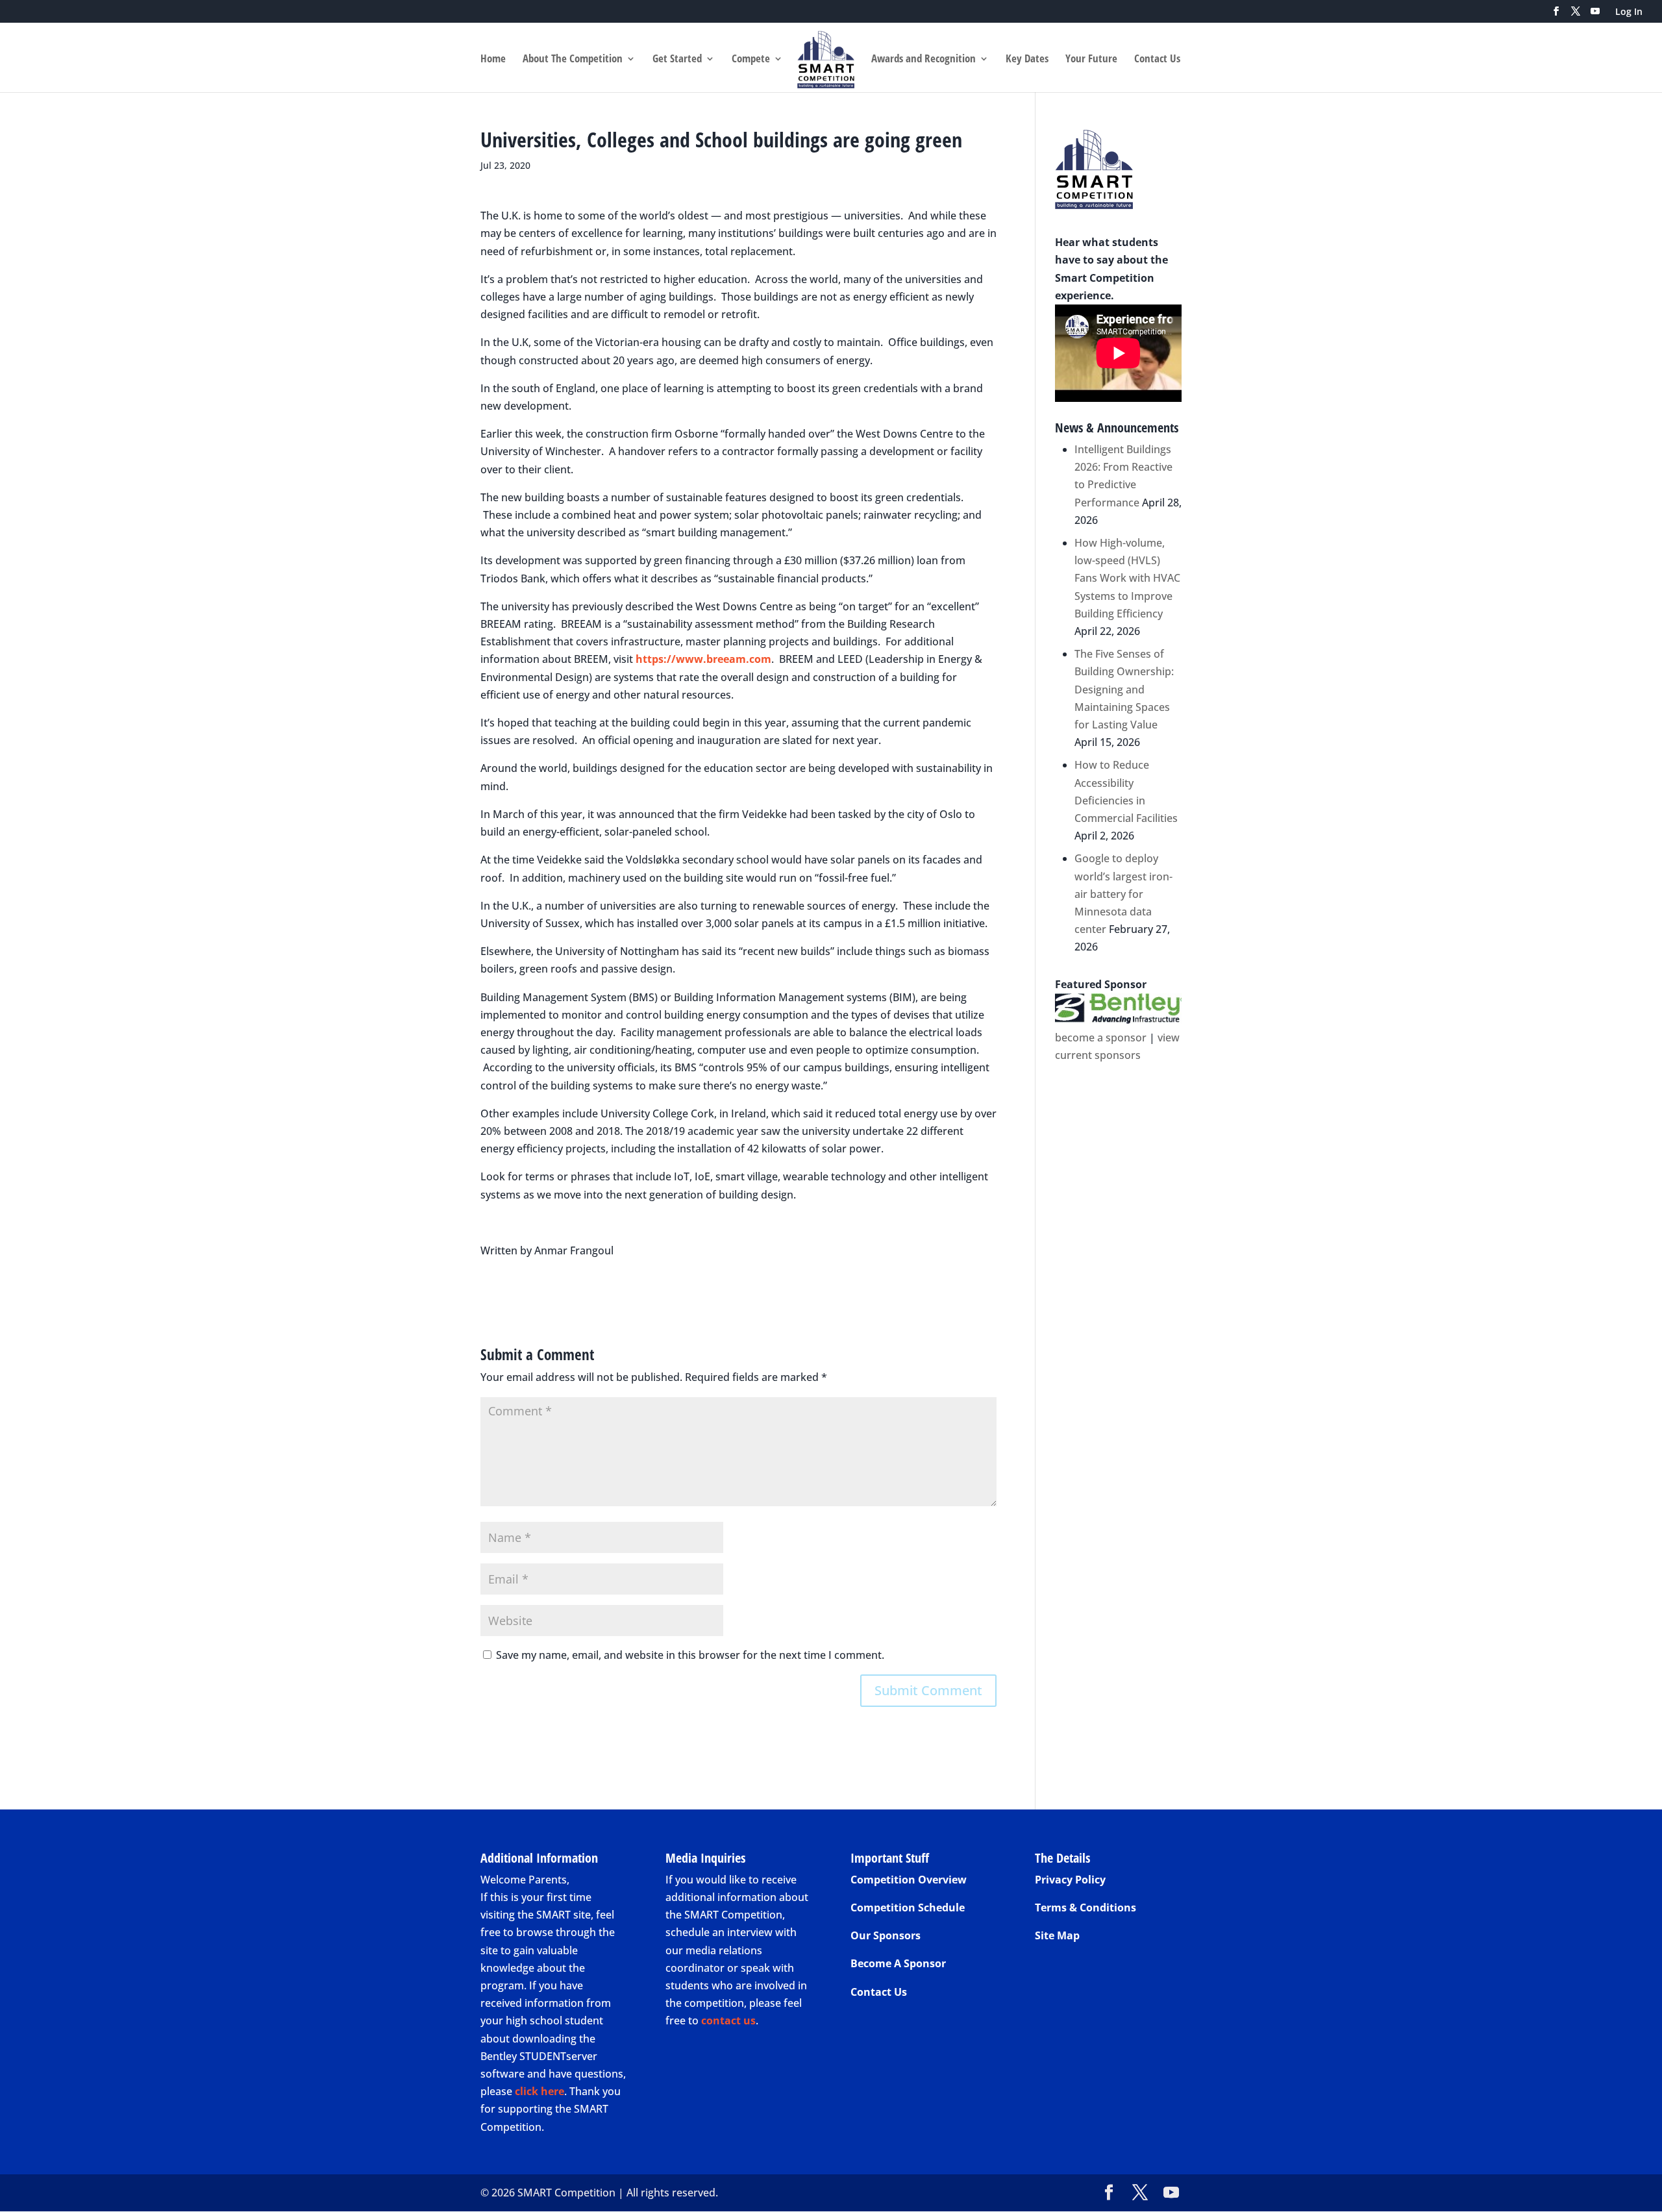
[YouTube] (1595, 15)
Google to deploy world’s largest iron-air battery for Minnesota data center (1123, 894)
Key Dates (1027, 60)
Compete (751, 60)
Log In (1629, 12)
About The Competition (573, 60)
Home (493, 60)
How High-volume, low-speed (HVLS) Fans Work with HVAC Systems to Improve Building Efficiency (1127, 578)
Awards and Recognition (924, 60)
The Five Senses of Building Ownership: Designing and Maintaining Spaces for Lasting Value (1124, 689)
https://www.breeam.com (703, 659)
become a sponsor (1101, 1038)
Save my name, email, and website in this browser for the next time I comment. (690, 1655)
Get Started (677, 60)
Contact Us (1157, 60)
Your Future (1091, 60)
